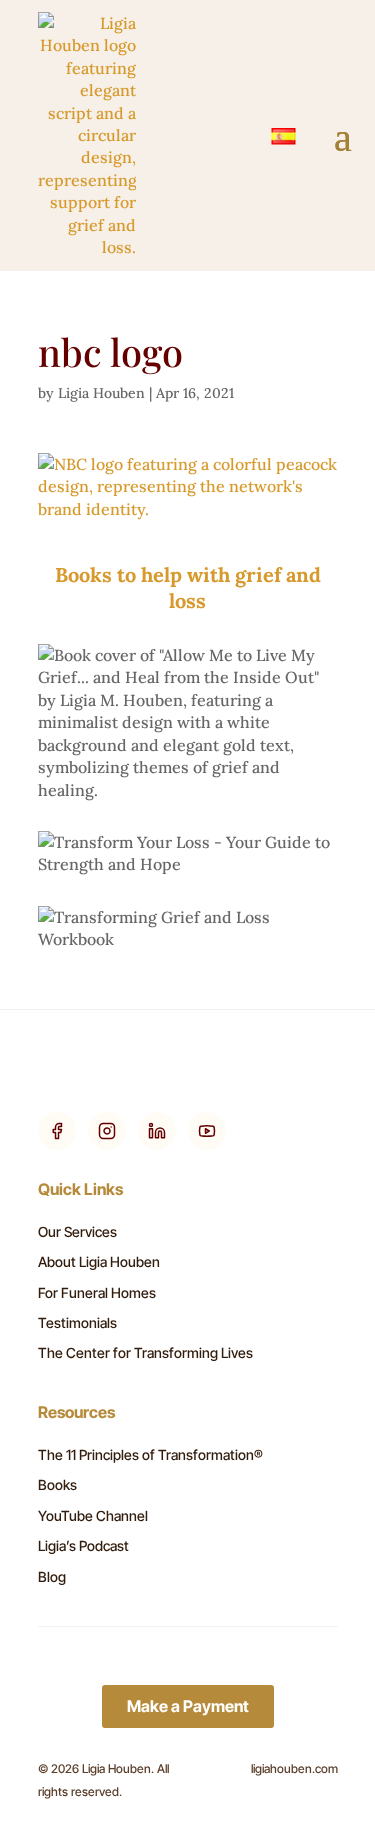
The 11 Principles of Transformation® (150, 1454)
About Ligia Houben (99, 1261)
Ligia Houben (101, 393)
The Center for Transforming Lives (145, 1352)
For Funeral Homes (97, 1292)
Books (57, 1484)
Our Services (77, 1231)
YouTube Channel (93, 1515)
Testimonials (77, 1322)
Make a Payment (188, 1706)
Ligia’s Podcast (83, 1545)
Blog (52, 1576)
